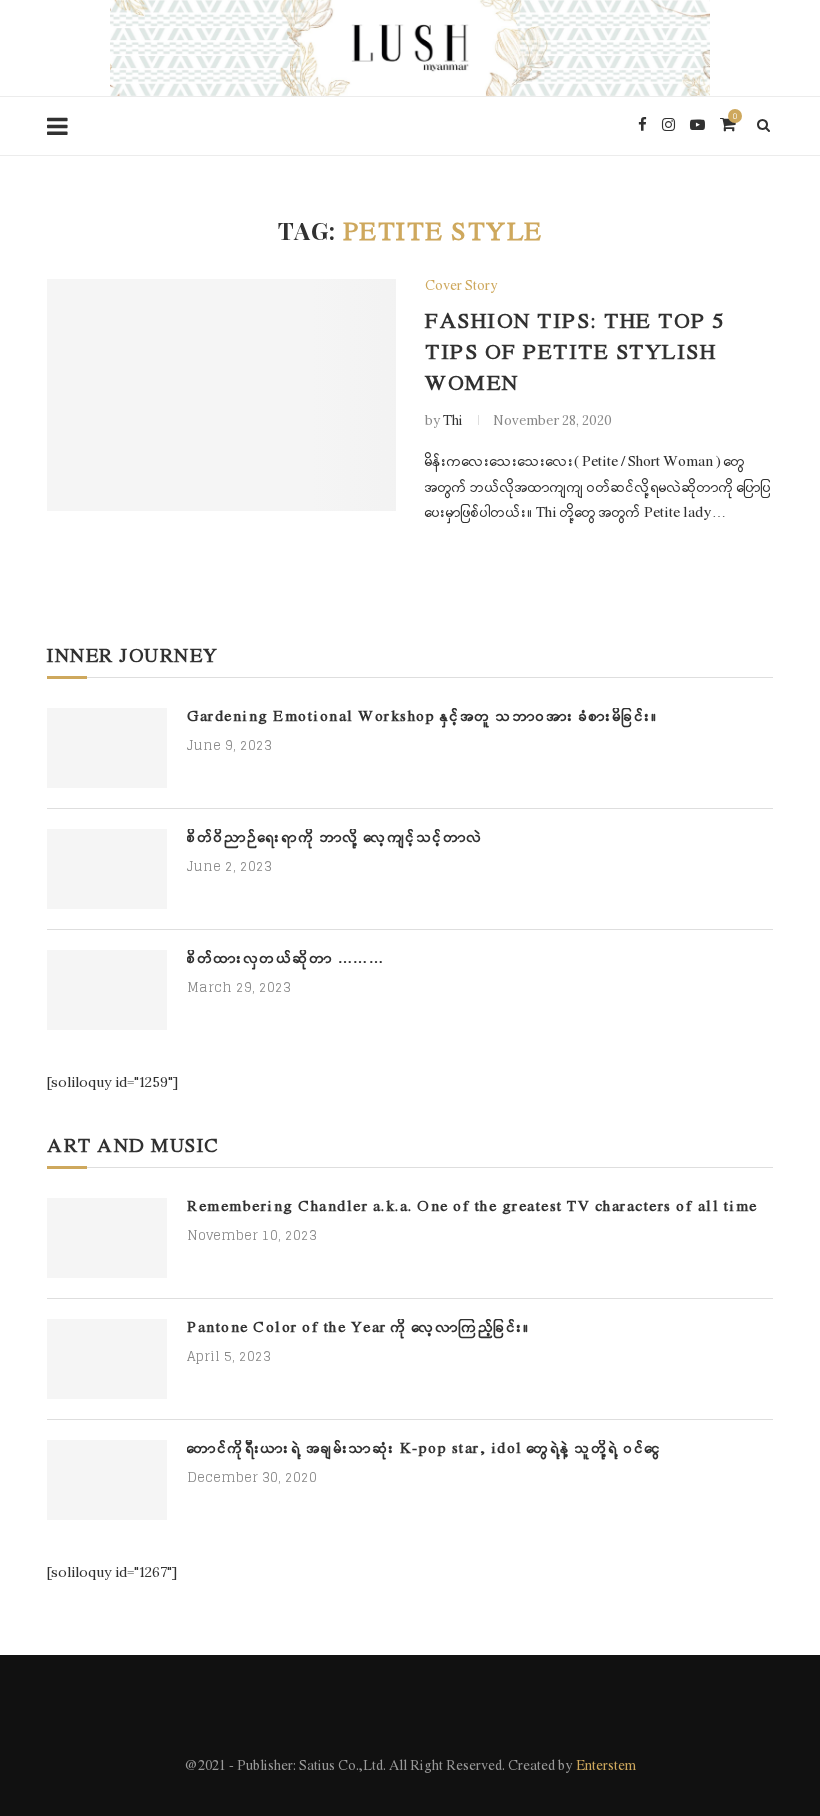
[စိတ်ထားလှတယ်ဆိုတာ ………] (107, 990)
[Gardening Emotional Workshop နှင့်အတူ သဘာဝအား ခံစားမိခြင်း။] (107, 748)
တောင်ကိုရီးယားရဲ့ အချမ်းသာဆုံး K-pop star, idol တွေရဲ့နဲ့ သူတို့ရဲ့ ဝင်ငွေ (424, 1449)
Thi (453, 421)
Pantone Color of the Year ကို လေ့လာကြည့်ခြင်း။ (359, 1328)
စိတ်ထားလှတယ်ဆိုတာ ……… (285, 959)
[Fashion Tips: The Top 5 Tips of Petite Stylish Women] (221, 395)
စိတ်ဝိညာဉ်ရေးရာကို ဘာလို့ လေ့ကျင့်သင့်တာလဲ (335, 838)
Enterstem (606, 1766)
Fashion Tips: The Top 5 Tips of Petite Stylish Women (575, 353)
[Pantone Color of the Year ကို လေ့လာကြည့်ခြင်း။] (107, 1359)
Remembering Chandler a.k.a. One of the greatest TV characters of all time (472, 1207)
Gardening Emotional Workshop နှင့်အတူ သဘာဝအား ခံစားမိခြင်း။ (423, 717)
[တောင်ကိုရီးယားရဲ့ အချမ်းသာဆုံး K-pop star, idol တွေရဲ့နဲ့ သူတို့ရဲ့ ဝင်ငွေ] (107, 1480)
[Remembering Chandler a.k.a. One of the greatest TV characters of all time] (107, 1238)
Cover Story (461, 287)
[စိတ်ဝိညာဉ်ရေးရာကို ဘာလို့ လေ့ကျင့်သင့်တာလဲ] (107, 869)
